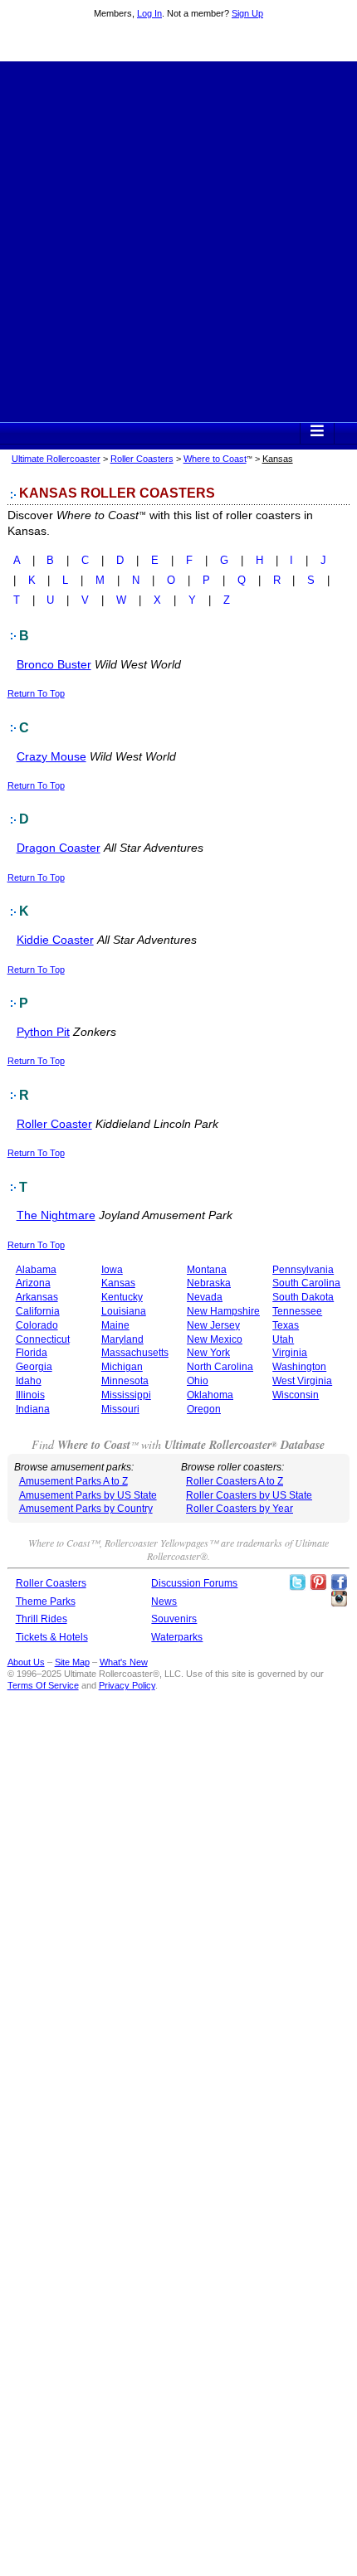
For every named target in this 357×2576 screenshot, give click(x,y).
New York (208, 1353)
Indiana (33, 1409)
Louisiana (124, 1311)
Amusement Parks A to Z (73, 1481)
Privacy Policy (127, 1685)
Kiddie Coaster (55, 940)
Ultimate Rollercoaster (178, 42)
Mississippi (126, 1395)
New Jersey (213, 1325)
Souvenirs (174, 1619)
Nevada (205, 1297)
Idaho (29, 1381)
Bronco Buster (54, 664)
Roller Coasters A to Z (235, 1481)
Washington (299, 1367)
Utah (283, 1339)
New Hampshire (223, 1311)
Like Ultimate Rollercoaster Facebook (339, 1582)
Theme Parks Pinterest (318, 1582)
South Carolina (306, 1283)
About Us (26, 1662)
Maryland (122, 1339)
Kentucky (122, 1297)
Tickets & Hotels (52, 1637)
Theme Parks (46, 1601)
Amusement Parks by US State (88, 1495)
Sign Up (247, 13)
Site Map (72, 1662)
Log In (149, 13)
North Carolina (220, 1367)
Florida (32, 1353)
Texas (286, 1325)
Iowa (112, 1270)
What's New (124, 1662)
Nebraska (209, 1283)
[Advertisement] (178, 240)
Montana (207, 1270)
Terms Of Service (43, 1685)
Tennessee (297, 1311)
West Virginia (302, 1381)
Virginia (290, 1353)
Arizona (33, 1283)
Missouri (120, 1409)
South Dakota (303, 1297)
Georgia (34, 1367)
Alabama (36, 1270)
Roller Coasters (142, 459)
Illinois (30, 1395)
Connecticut (43, 1339)
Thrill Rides (42, 1619)
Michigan (122, 1367)
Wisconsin (296, 1395)
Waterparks (177, 1637)
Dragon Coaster (59, 848)
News (164, 1601)
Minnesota (125, 1381)
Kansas (118, 1283)
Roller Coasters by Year (240, 1509)
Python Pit (43, 1032)
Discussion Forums (194, 1583)
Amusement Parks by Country (86, 1509)
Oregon (204, 1409)
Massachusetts (135, 1353)
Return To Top (36, 693)
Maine (115, 1325)
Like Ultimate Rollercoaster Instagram (339, 1599)
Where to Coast (215, 459)
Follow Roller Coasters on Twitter (297, 1582)
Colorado (37, 1325)
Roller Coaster (54, 1124)
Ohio (198, 1381)
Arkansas (37, 1297)
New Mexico (215, 1339)
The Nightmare (56, 1215)
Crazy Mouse (51, 756)
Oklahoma (210, 1395)
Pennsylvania (303, 1270)
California (38, 1311)
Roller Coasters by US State (249, 1495)
